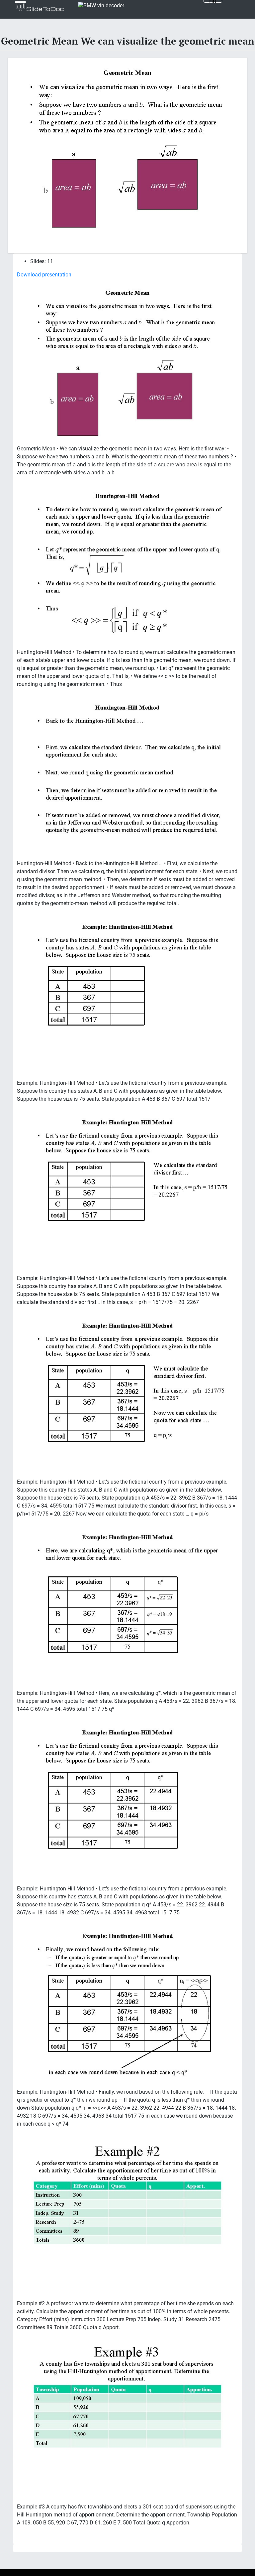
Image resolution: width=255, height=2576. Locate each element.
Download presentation (44, 275)
